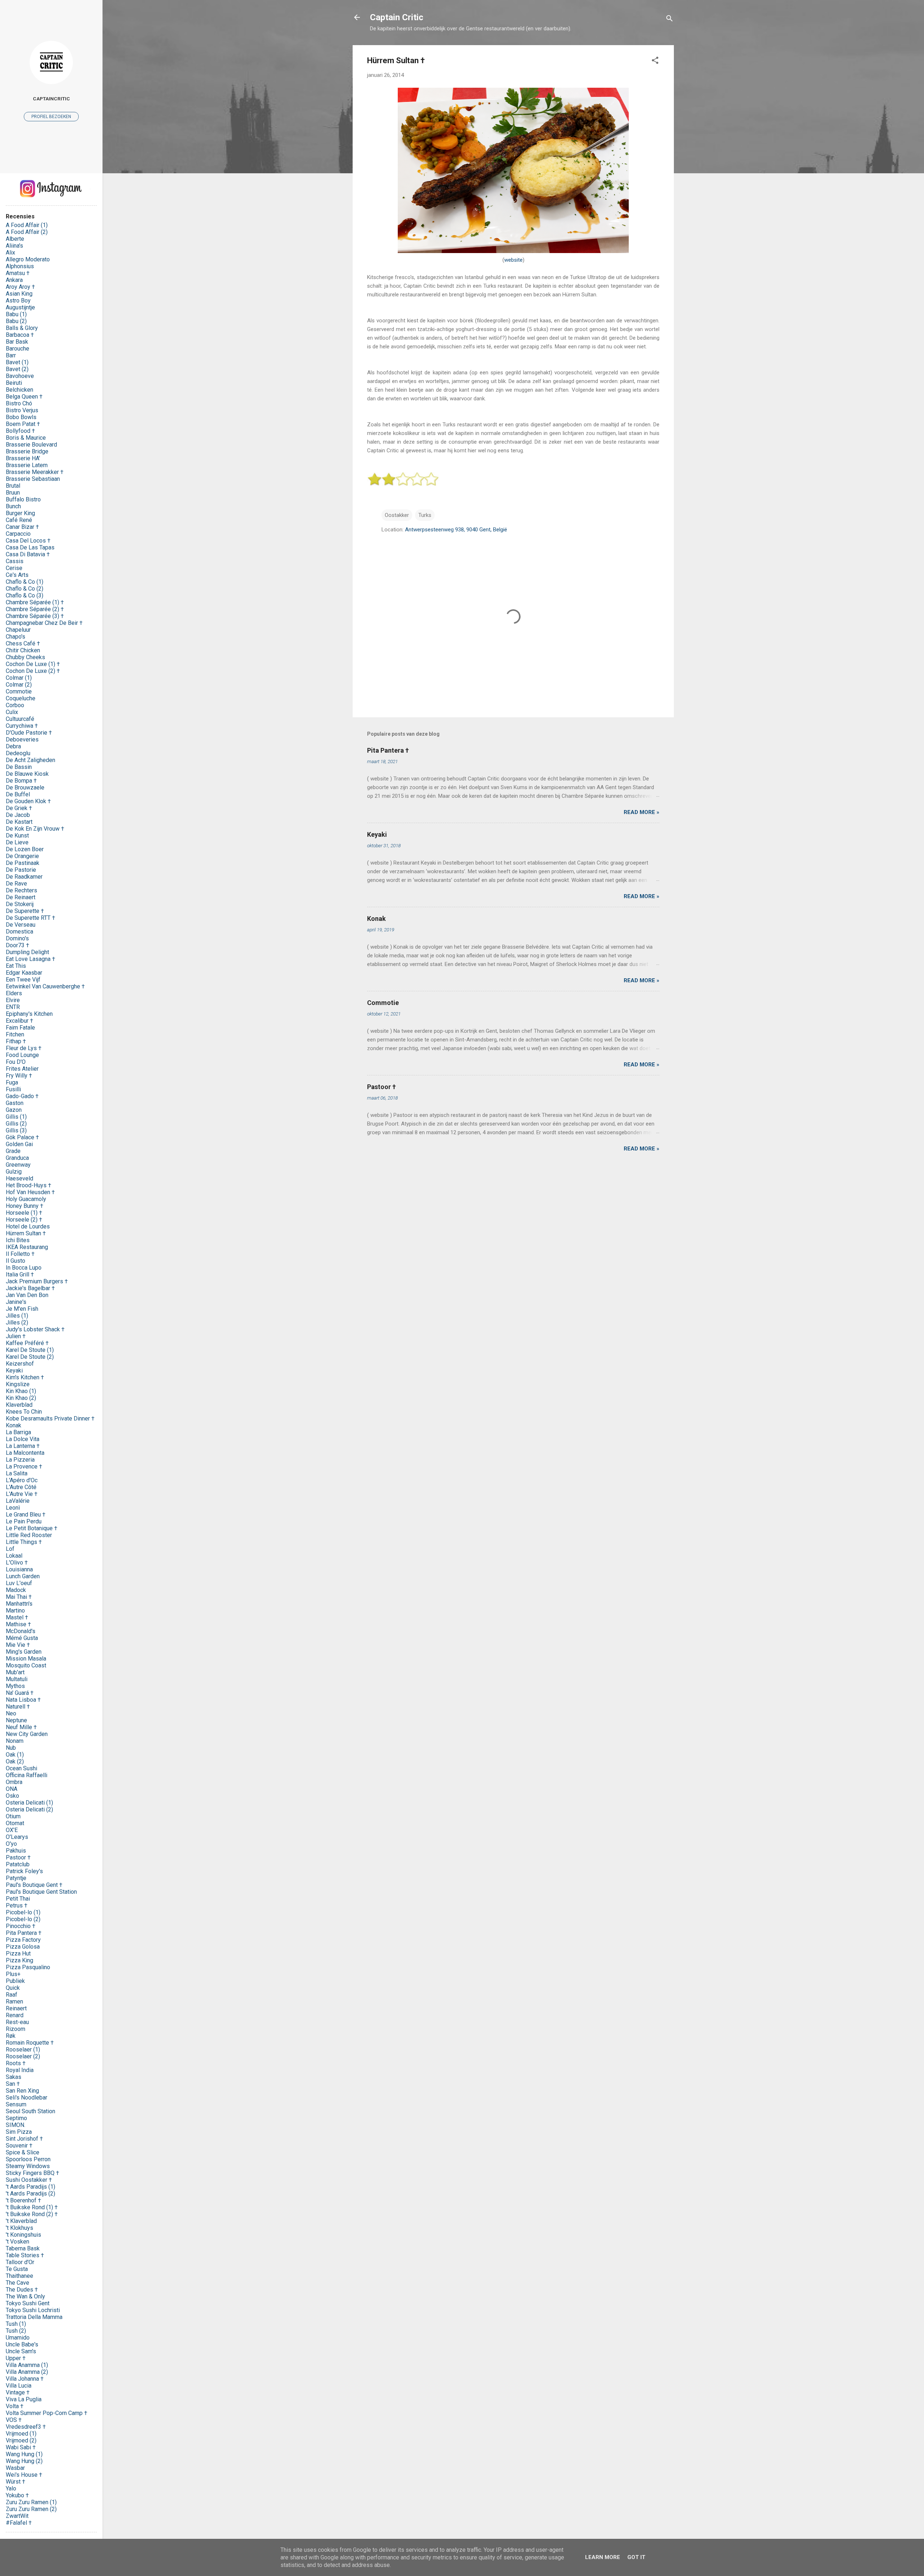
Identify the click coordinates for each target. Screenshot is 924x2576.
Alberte (15, 239)
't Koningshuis (23, 2235)
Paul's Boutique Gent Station (41, 1892)
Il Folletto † (20, 1254)
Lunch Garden (23, 1576)
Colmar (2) (19, 685)
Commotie (383, 1003)
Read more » (642, 812)
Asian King (19, 294)
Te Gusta (17, 2269)
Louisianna (19, 1569)
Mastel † (17, 1617)
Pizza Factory (23, 1940)
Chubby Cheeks (25, 657)
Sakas (14, 2077)
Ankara (14, 280)
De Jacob (18, 815)
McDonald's (21, 1631)
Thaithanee (19, 2276)
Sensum (16, 2104)
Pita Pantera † (388, 750)
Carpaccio (18, 534)
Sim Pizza (19, 2132)
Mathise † (18, 1624)
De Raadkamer (24, 877)
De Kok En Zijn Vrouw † (35, 829)
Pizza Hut (18, 1953)
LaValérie (18, 1501)
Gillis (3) (16, 1130)
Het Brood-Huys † (29, 1185)
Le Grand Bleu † (26, 1515)
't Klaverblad (21, 2221)
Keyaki (377, 834)
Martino (15, 1611)
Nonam (15, 1741)
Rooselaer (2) (23, 2056)
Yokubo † (17, 2495)
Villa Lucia (19, 2386)
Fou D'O (16, 1062)
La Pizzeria (20, 1460)
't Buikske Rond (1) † (32, 2207)
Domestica (19, 932)
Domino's (17, 938)
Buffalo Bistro (23, 499)
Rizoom (16, 2029)
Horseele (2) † (24, 1220)
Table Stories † (25, 2255)
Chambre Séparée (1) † (35, 602)
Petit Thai (18, 1899)
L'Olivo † (17, 1563)
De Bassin (19, 767)
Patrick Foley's (24, 1871)
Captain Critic (397, 17)
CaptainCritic (51, 99)
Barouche (18, 349)
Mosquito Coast (26, 1665)
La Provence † (24, 1467)
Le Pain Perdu (24, 1521)
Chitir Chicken (23, 650)
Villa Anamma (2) (27, 2372)
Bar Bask (17, 342)
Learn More (603, 2557)
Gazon (14, 1110)
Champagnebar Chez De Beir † (44, 623)
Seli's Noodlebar (27, 2098)
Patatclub (18, 1864)
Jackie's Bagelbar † (30, 1288)
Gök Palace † (22, 1137)
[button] (655, 62)
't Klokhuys (19, 2228)
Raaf (12, 1995)
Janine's (16, 1302)
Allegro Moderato (28, 259)
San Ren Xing (22, 2091)
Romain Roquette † (30, 2043)
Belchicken (19, 390)
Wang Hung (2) (24, 2461)
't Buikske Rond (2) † (32, 2214)
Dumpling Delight (27, 952)
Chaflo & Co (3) (25, 595)
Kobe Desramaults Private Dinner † (50, 1418)
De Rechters (21, 890)
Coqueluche (21, 698)
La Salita (17, 1473)
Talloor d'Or (20, 2262)
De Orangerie (22, 856)
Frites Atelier (22, 1069)
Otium (13, 1816)
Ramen (14, 2001)
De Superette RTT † (30, 918)
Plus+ (13, 1974)
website (513, 260)
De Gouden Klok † (28, 801)
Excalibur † (19, 1021)
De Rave (16, 884)
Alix (10, 253)
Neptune (16, 1720)
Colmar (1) (19, 678)
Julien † (16, 1336)
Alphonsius (20, 266)
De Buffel (18, 794)
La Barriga (18, 1432)
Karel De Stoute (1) (30, 1350)
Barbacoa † (20, 335)
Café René (19, 520)
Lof (10, 1549)
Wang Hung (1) (24, 2454)
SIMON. (16, 2125)
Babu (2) (16, 321)
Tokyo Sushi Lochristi (33, 2310)
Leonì (13, 1508)
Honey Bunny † (25, 1206)
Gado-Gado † (22, 1096)
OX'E (12, 1830)
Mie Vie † (18, 1645)
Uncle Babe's (22, 2344)
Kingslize (18, 1384)
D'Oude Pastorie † (29, 733)
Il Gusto (16, 1261)
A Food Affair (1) (27, 225)
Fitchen (15, 1034)
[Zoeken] (670, 20)
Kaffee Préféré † (27, 1343)
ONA (12, 1789)
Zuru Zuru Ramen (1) (31, 2502)
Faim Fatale (20, 1028)
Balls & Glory (22, 328)
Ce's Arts (17, 575)
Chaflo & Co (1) (25, 582)
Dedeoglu (18, 753)
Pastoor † (382, 1087)
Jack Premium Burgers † (37, 1281)
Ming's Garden (24, 1652)
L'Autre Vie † (22, 1494)
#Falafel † (19, 2523)
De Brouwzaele (25, 787)
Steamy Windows (28, 2166)
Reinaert (16, 2008)
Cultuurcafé (20, 719)
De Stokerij (20, 904)
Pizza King (19, 1960)
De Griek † (19, 808)
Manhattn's (19, 1604)
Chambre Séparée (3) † (35, 616)
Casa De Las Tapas (30, 547)
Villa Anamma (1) (27, 2365)
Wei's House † (24, 2475)
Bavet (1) (17, 362)
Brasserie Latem (27, 465)
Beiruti (14, 383)
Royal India (20, 2070)
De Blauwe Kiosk (27, 774)
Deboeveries (22, 739)
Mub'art (15, 1672)
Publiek (15, 1981)
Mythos (15, 1686)
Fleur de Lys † (24, 1048)
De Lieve (17, 842)
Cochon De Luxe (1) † (33, 664)
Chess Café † (23, 643)
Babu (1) (16, 314)
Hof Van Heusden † (30, 1192)
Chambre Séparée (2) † (35, 609)
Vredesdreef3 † (26, 2427)
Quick (13, 1988)
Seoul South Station (30, 2111)
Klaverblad (19, 1405)
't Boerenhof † (23, 2200)
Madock (16, 1590)
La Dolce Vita (23, 1439)
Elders (14, 993)
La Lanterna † (23, 1446)
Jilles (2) (17, 1322)
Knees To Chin (24, 1412)
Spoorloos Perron (28, 2159)
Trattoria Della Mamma (34, 2317)
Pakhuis (16, 1851)
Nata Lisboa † (23, 1700)
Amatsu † (18, 273)
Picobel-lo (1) (23, 1912)
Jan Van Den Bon (27, 1295)
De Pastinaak (23, 863)
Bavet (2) (17, 369)
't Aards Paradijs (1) (30, 2187)
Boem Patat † (23, 424)
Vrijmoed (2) (21, 2440)
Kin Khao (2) (21, 1398)
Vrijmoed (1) (21, 2434)
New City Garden (27, 1734)
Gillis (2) (16, 1124)
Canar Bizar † (22, 527)
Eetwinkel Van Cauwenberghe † (45, 986)
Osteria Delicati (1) (29, 1803)
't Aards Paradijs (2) (30, 2194)
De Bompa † (21, 781)
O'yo (11, 1844)
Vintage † (18, 2392)
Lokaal (14, 1556)
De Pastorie (21, 870)
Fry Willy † (19, 1076)
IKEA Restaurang (27, 1247)
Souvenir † (19, 2146)
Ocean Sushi (21, 1768)
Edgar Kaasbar (24, 973)
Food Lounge (22, 1055)
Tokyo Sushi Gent (28, 2303)
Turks (425, 515)
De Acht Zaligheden (30, 760)
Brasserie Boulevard (31, 445)
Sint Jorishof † (24, 2139)
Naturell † (18, 1707)
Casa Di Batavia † (28, 554)
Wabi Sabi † (21, 2447)
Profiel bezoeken (51, 117)
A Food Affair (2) (27, 232)
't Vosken (18, 2242)
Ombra (14, 1782)
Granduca (17, 1158)
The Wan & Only (25, 2296)
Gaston (15, 1103)
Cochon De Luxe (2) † (33, 671)
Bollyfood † (20, 431)
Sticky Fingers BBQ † (32, 2173)
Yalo (11, 2488)
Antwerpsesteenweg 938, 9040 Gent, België (456, 530)
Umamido (18, 2338)
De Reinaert (21, 897)
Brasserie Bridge (27, 451)
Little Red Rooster (29, 1535)
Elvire (13, 1000)
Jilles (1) (17, 1316)
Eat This (16, 966)
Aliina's (14, 246)
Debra (13, 746)
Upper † (16, 2358)
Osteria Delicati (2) (29, 1809)
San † (13, 2084)
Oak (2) (15, 1761)
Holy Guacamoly (26, 1199)
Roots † (16, 2063)
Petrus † (17, 1905)
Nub (11, 1748)
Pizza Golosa (23, 1947)
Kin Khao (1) (21, 1391)
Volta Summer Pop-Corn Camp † (47, 2413)
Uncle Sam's (21, 2351)
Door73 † (18, 945)
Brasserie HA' (23, 458)
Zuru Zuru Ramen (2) (31, 2509)
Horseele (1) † (24, 1213)
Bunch (13, 506)
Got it (636, 2557)
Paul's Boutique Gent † (34, 1885)
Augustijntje (20, 307)
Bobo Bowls (21, 417)
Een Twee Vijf (23, 980)
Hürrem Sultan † (26, 1233)
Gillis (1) (16, 1117)
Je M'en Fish (22, 1309)
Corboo (15, 705)
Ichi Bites (18, 1240)
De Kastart (19, 822)
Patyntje (16, 1878)
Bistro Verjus (22, 410)
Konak (376, 919)
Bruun (13, 493)
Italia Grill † (20, 1274)
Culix (12, 712)
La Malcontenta (25, 1453)
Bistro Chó (19, 403)
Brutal (13, 486)
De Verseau (21, 925)
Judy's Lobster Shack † (35, 1329)
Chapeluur (18, 630)
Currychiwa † (22, 726)
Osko (12, 1796)
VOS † (14, 2420)
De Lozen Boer (25, 849)
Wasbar (15, 2468)
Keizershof (20, 1364)
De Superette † (25, 911)
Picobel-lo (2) (23, 1919)
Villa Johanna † (25, 2379)
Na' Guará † (20, 1693)
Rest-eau (17, 2022)
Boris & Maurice (26, 438)
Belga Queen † (24, 397)
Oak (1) (15, 1755)
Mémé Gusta (22, 1638)
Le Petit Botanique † (32, 1528)
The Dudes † (22, 2290)
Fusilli (13, 1089)
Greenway (18, 1165)
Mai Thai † (19, 1597)
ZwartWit (17, 2516)
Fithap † (16, 1041)
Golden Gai (19, 1144)
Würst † (16, 2482)
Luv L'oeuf (19, 1583)
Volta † (15, 2406)
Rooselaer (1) (23, 2050)
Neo (11, 1713)
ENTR (13, 1007)
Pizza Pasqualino (28, 1967)
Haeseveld (19, 1178)
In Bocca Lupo (24, 1268)
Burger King (20, 513)
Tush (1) (16, 2324)
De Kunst (17, 836)
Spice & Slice (23, 2152)
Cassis (15, 561)
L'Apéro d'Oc (22, 1480)
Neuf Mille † (21, 1727)
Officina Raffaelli (27, 1775)
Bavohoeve (20, 376)
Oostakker (397, 515)
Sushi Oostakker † (29, 2180)
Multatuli (17, 1679)
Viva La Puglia (24, 2399)
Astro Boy (18, 301)
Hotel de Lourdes (28, 1226)
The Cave (18, 2283)
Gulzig (14, 1172)
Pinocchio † (21, 1926)
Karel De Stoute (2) (30, 1357)
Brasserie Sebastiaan (33, 479)
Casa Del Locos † (28, 541)
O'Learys (17, 1837)
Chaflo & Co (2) (25, 589)
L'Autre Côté (21, 1487)
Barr (11, 355)
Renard (15, 2015)
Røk (11, 2036)
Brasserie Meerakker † (35, 472)
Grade (13, 1151)
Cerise (14, 568)
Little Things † (24, 1542)
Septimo (16, 2118)
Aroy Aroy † (20, 287)
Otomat (15, 1823)
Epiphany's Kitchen (29, 1014)
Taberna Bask (23, 2248)
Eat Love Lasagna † (30, 959)
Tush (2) (16, 2331)
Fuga (12, 1082)
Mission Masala (26, 1659)
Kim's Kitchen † (25, 1377)
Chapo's (16, 637)
